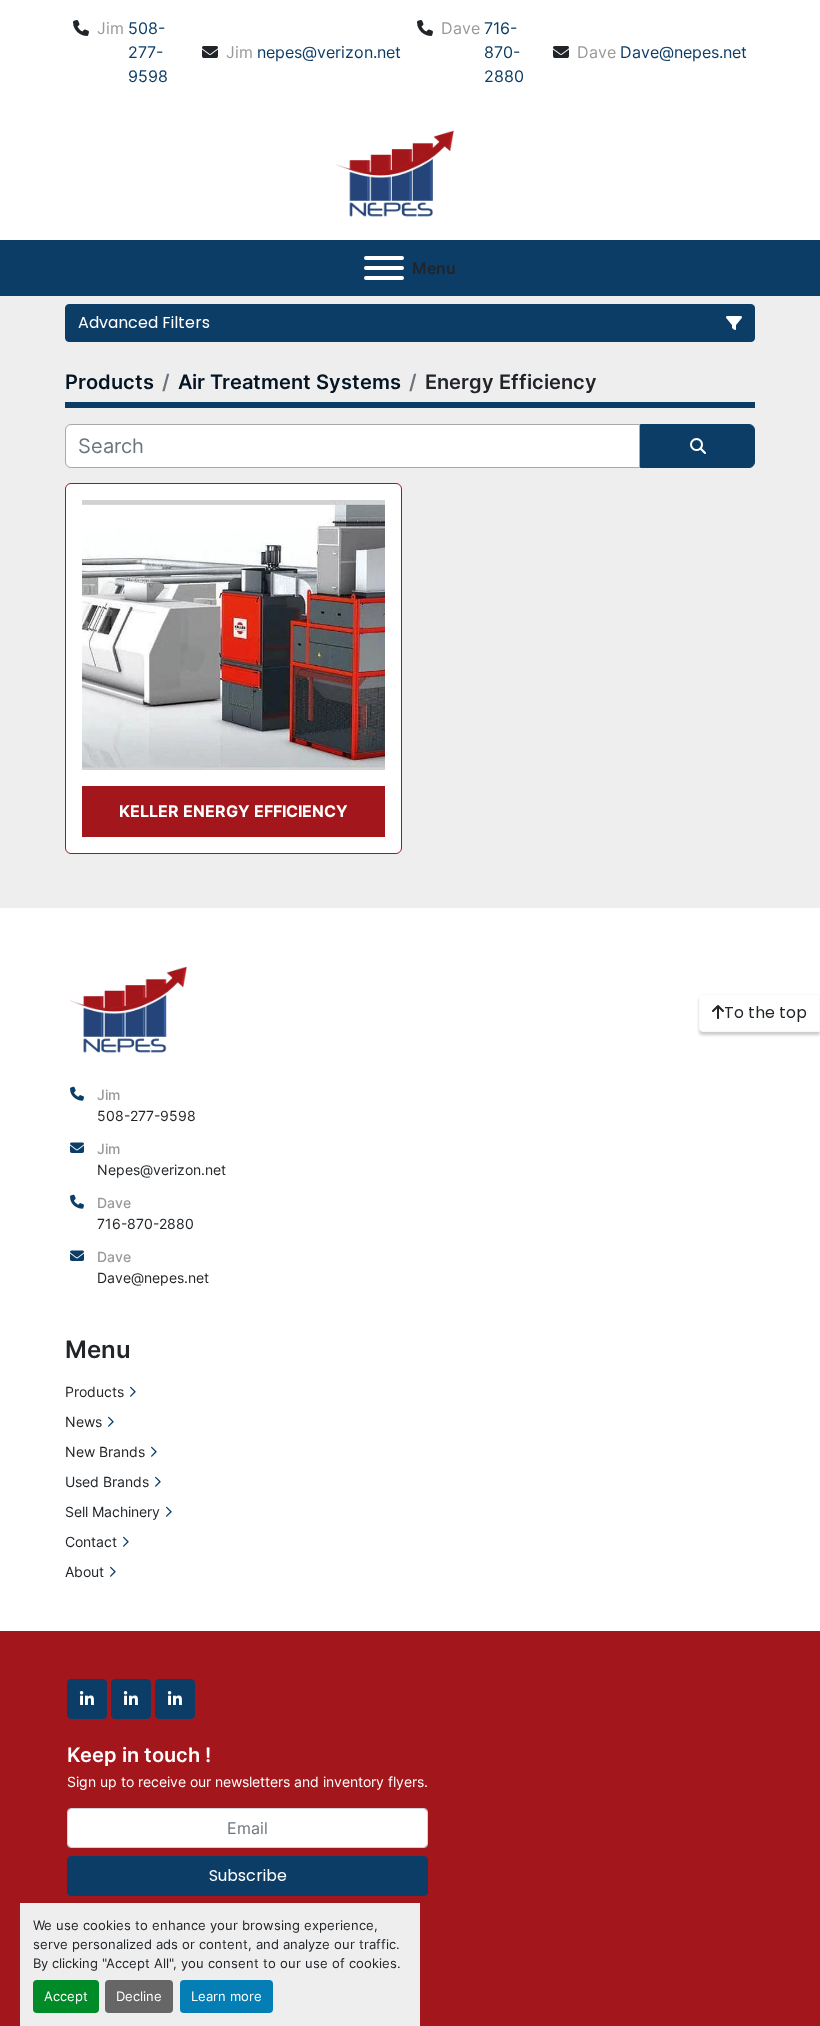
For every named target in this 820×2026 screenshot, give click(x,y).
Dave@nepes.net (683, 52)
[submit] (697, 446)
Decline (139, 1996)
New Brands (105, 1451)
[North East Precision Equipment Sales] (128, 1006)
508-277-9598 (148, 52)
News (83, 1421)
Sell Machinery (112, 1511)
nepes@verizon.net (329, 52)
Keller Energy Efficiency (233, 811)
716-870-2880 (504, 52)
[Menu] (384, 268)
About (84, 1571)
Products (94, 1391)
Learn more (226, 1996)
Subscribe (248, 1875)
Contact (91, 1541)
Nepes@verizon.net (161, 1169)
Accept (66, 1996)
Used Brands (107, 1481)
